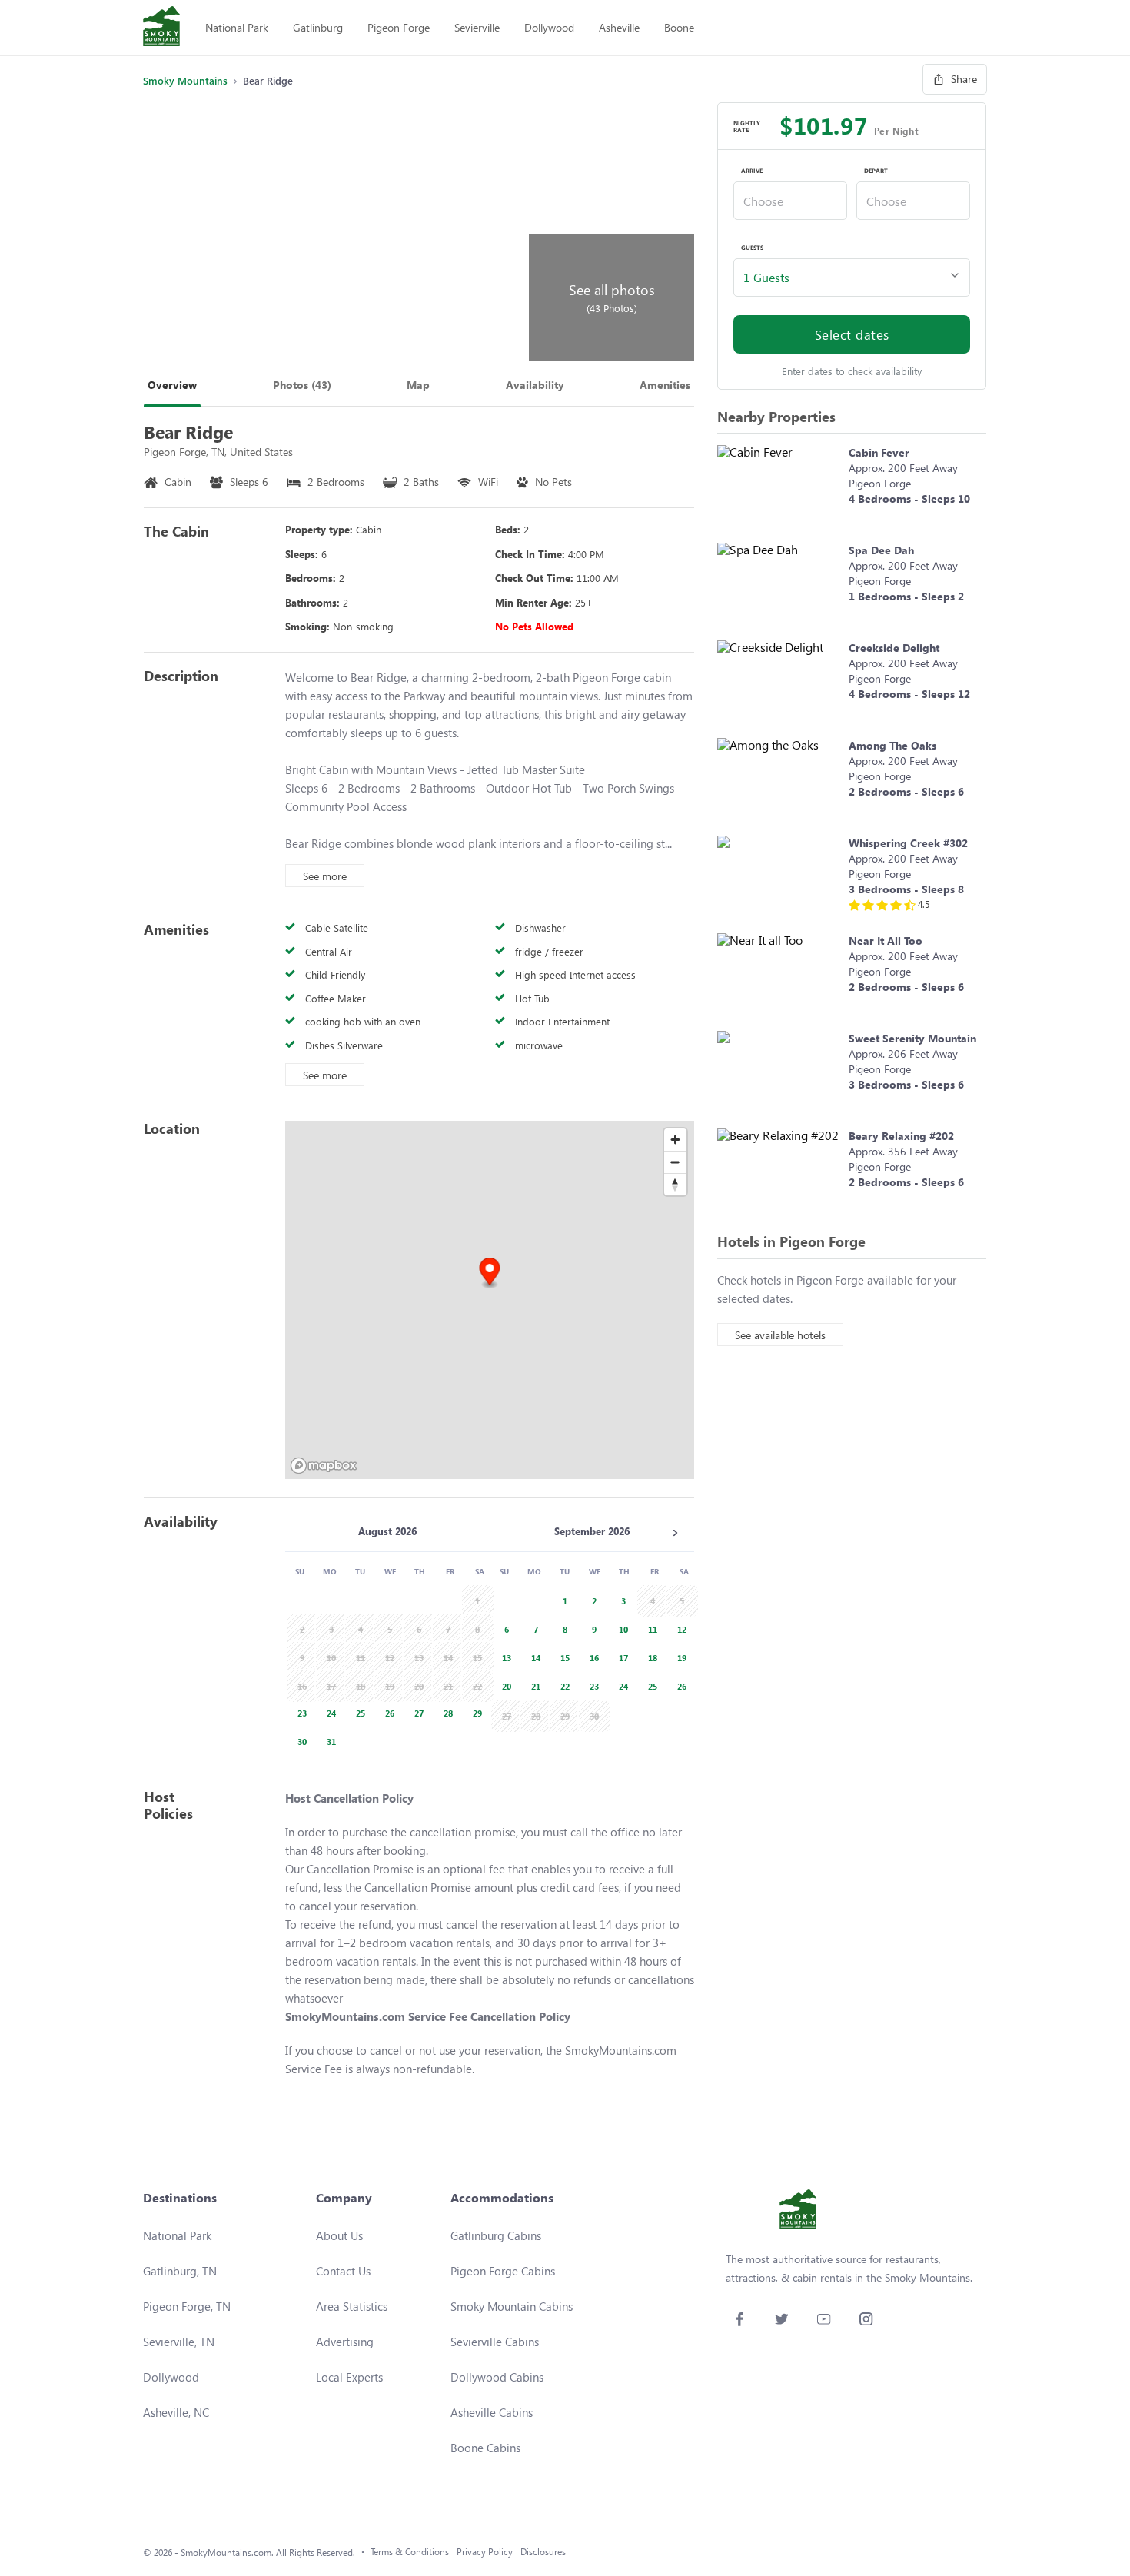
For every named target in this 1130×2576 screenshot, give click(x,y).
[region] (490, 1300)
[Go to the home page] (161, 28)
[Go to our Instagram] (866, 2319)
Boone (679, 27)
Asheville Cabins (492, 2412)
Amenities (665, 385)
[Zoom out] (675, 1162)
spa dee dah (881, 550)
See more (325, 876)
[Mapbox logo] (324, 1466)
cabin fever (879, 452)
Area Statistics (352, 2306)
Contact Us (343, 2271)
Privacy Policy (485, 2552)
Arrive (752, 171)
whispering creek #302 (908, 843)
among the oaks (892, 745)
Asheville (619, 27)
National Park (237, 27)
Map (418, 385)
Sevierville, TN (179, 2342)
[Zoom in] (675, 1140)
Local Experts (349, 2377)
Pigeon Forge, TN (187, 2306)
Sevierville (477, 27)
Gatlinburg (318, 27)
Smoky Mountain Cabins (512, 2306)
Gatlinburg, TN (180, 2271)
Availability (535, 385)
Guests (752, 248)
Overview (172, 385)
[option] (300, 1712)
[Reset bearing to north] (675, 1184)
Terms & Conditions (410, 2552)
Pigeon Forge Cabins (503, 2271)
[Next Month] (675, 1533)
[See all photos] (334, 231)
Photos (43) (302, 385)
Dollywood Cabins (497, 2377)
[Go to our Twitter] (781, 2319)
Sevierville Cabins (495, 2342)
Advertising (345, 2342)
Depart (876, 171)
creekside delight (894, 648)
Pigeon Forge (399, 27)
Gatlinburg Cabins (496, 2235)
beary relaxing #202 (901, 1136)
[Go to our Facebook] (739, 2319)
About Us (339, 2235)
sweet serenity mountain (912, 1038)
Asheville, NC (176, 2412)
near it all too (886, 941)
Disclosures (543, 2552)
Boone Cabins (485, 2448)
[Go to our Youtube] (824, 2319)
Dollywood (549, 27)
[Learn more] (779, 486)
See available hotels (780, 1335)
